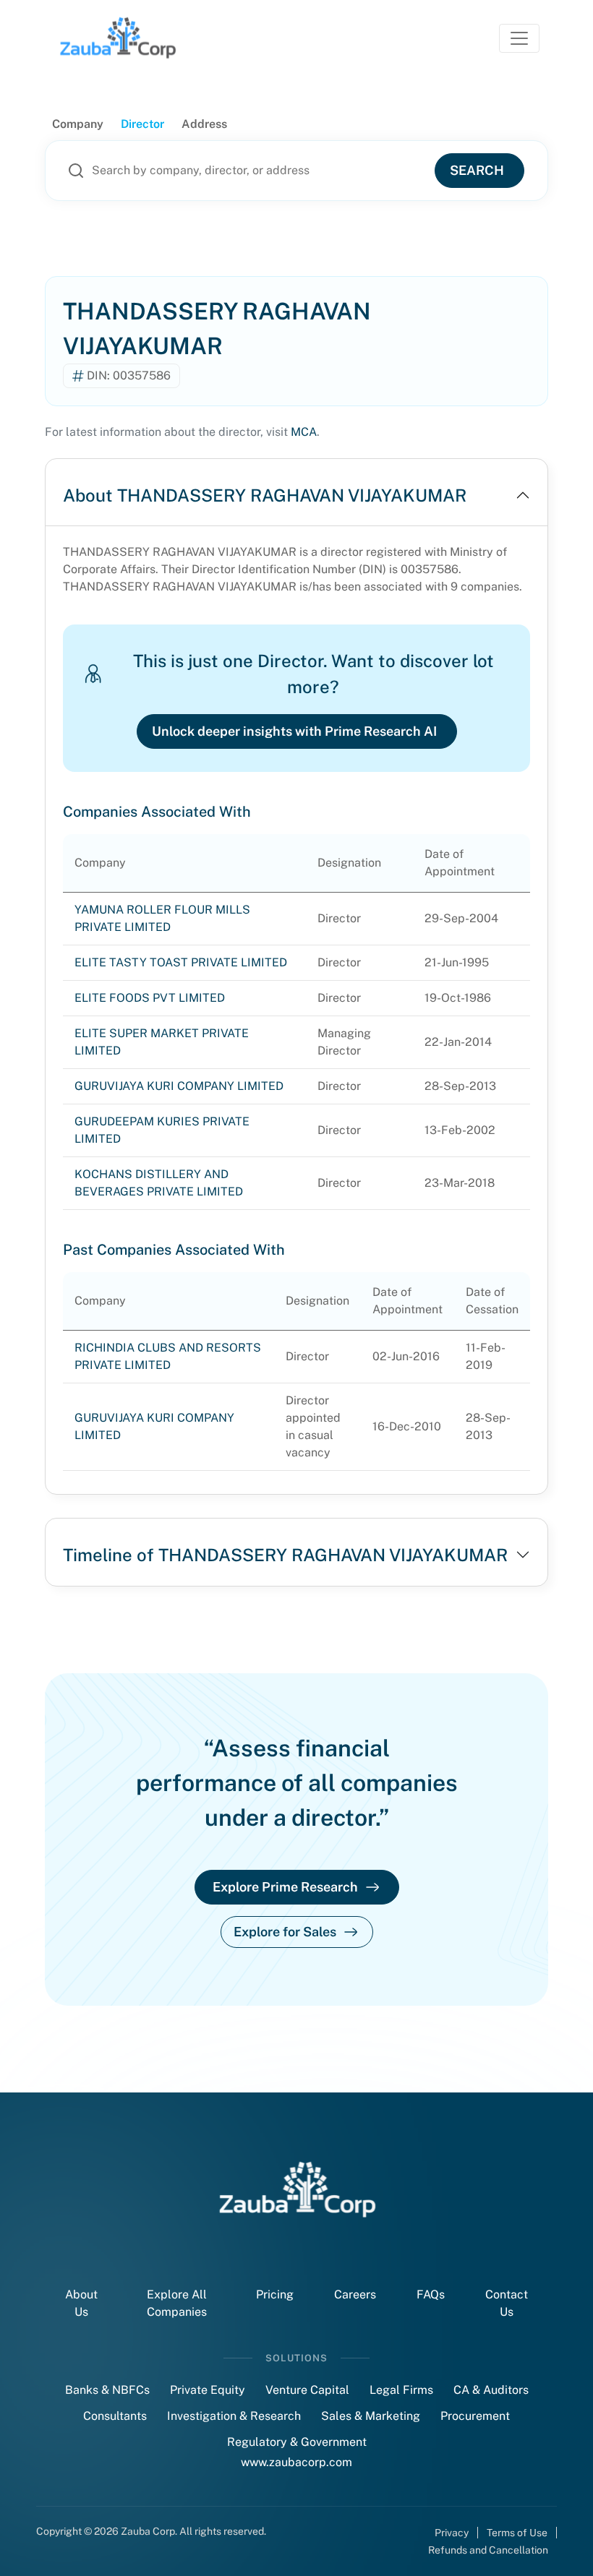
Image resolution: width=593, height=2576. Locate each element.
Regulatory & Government (297, 2442)
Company (78, 124)
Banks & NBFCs (107, 2390)
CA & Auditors (491, 2390)
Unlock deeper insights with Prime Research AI (294, 731)
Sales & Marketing (371, 2416)
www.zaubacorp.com (296, 2462)
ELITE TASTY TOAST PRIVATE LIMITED (181, 962)
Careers (355, 2294)
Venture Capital (307, 2390)
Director (142, 124)
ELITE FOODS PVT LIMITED (150, 998)
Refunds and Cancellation (488, 2550)
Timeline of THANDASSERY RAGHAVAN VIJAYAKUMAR (285, 1555)
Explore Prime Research (285, 1887)
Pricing (275, 2294)
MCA (304, 432)
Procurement (475, 2416)
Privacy (452, 2533)
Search (477, 170)
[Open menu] (519, 38)
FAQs (431, 2294)
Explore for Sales (285, 1932)
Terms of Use (517, 2533)
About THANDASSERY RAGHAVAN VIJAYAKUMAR (265, 495)
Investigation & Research (234, 2416)
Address (204, 124)
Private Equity (208, 2390)
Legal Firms (401, 2390)
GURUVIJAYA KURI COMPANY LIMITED (179, 1086)
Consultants (115, 2416)
